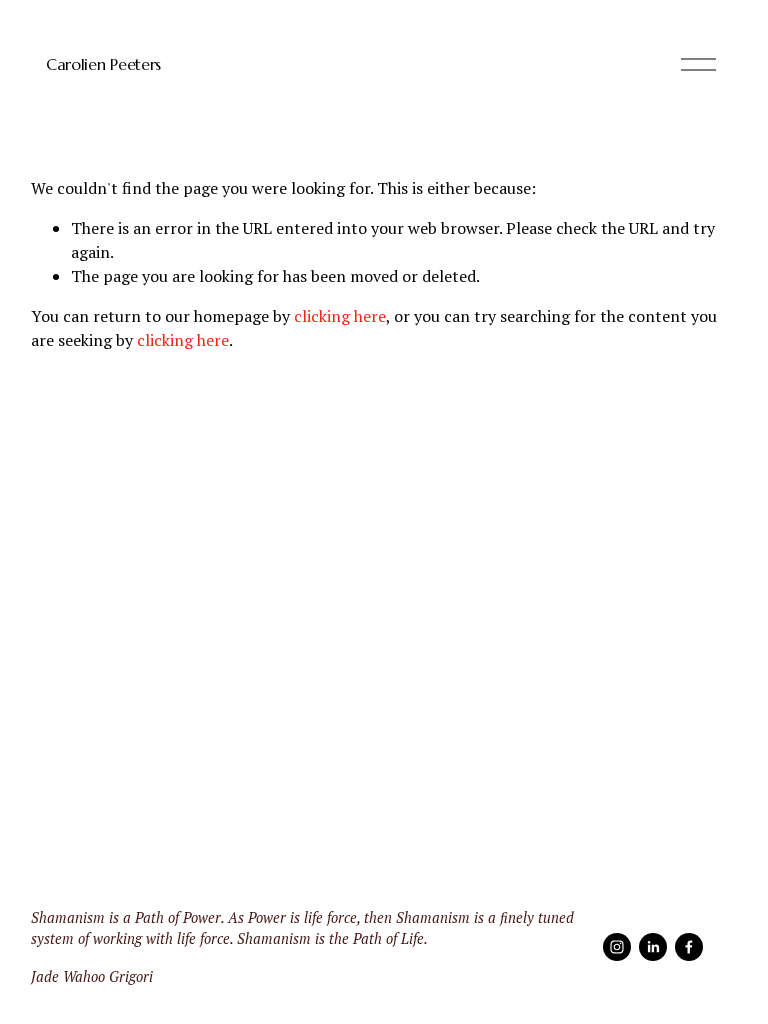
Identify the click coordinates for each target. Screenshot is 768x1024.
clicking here (340, 316)
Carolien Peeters (103, 64)
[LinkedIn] (653, 947)
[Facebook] (689, 947)
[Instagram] (617, 947)
